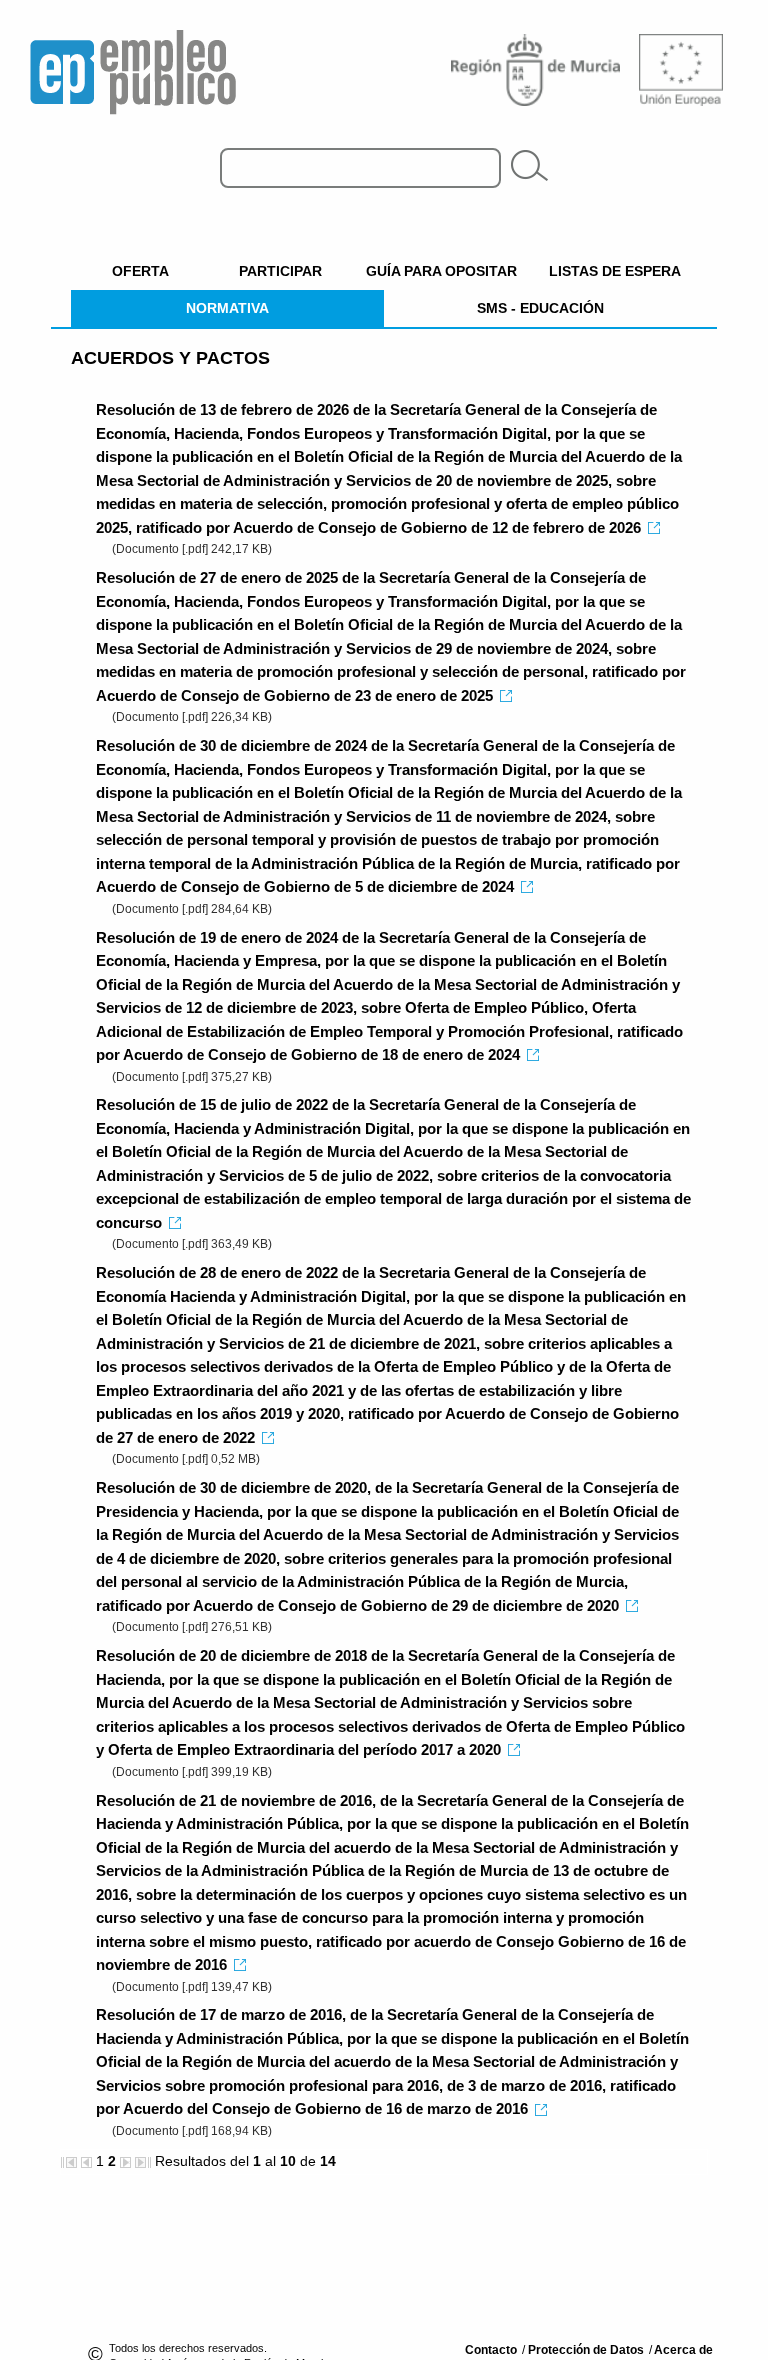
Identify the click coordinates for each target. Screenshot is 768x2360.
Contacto (492, 2350)
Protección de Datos (587, 2350)
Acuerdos (170, 358)
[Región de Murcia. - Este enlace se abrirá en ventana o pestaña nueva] (538, 69)
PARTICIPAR (280, 271)
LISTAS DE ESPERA (615, 271)
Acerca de (683, 2350)
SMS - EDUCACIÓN (540, 308)
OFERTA (140, 271)
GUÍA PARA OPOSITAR (441, 271)
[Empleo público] (133, 65)
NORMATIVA (227, 308)
